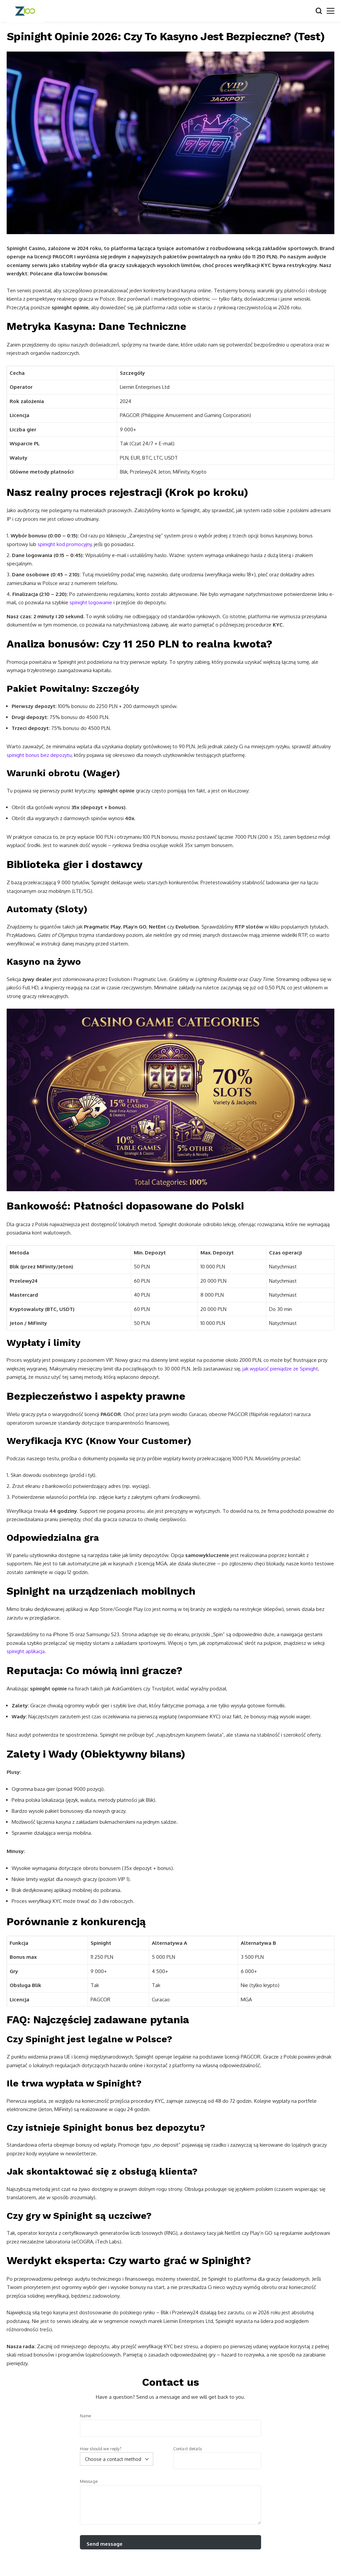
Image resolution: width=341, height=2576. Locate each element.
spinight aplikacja (26, 1651)
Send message (105, 2544)
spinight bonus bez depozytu (39, 755)
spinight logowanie (91, 602)
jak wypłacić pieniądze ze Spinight (280, 1369)
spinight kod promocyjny (65, 544)
